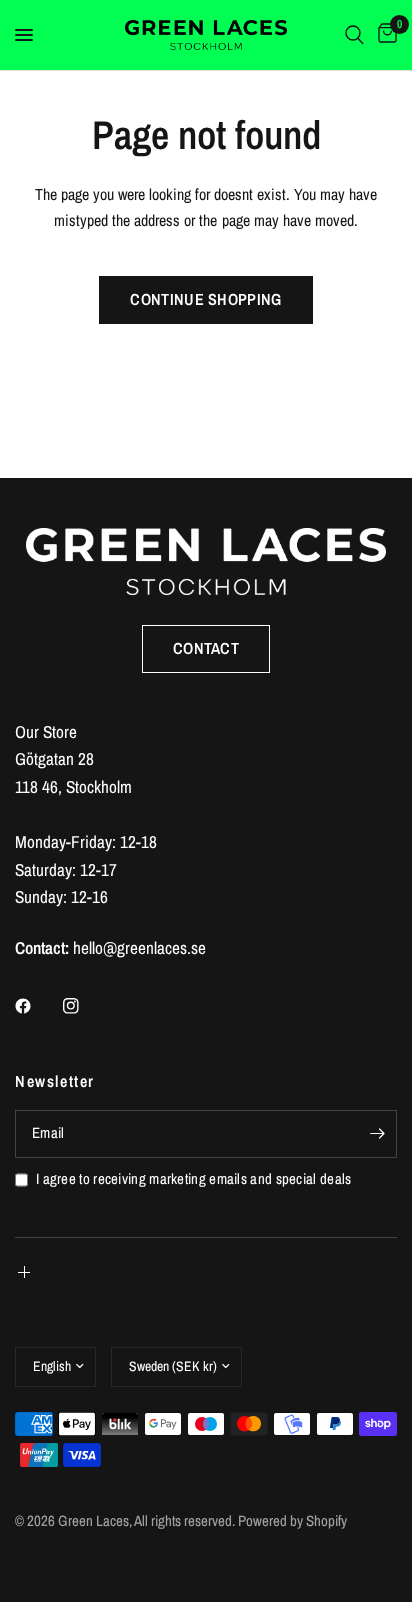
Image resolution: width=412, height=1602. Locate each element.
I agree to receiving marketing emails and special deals (193, 1179)
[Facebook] (37, 1006)
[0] (384, 35)
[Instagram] (85, 1006)
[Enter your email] (377, 1134)
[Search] (354, 35)
